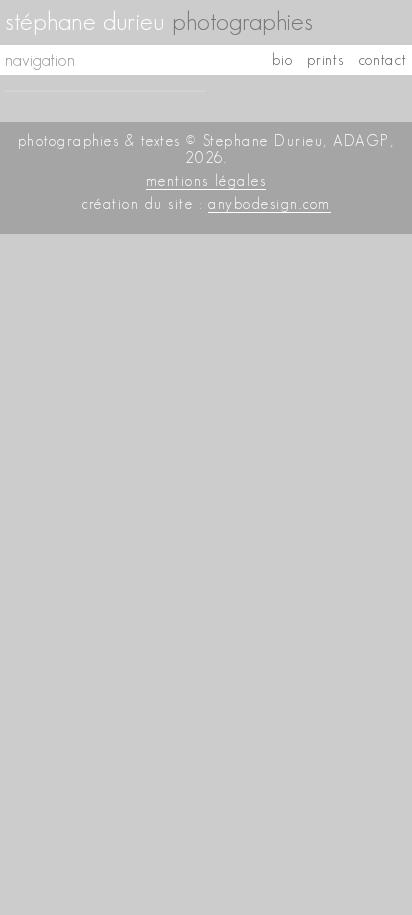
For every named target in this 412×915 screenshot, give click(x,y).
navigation (40, 60)
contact (382, 59)
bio (282, 59)
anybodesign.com (269, 203)
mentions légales (206, 180)
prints (325, 59)
